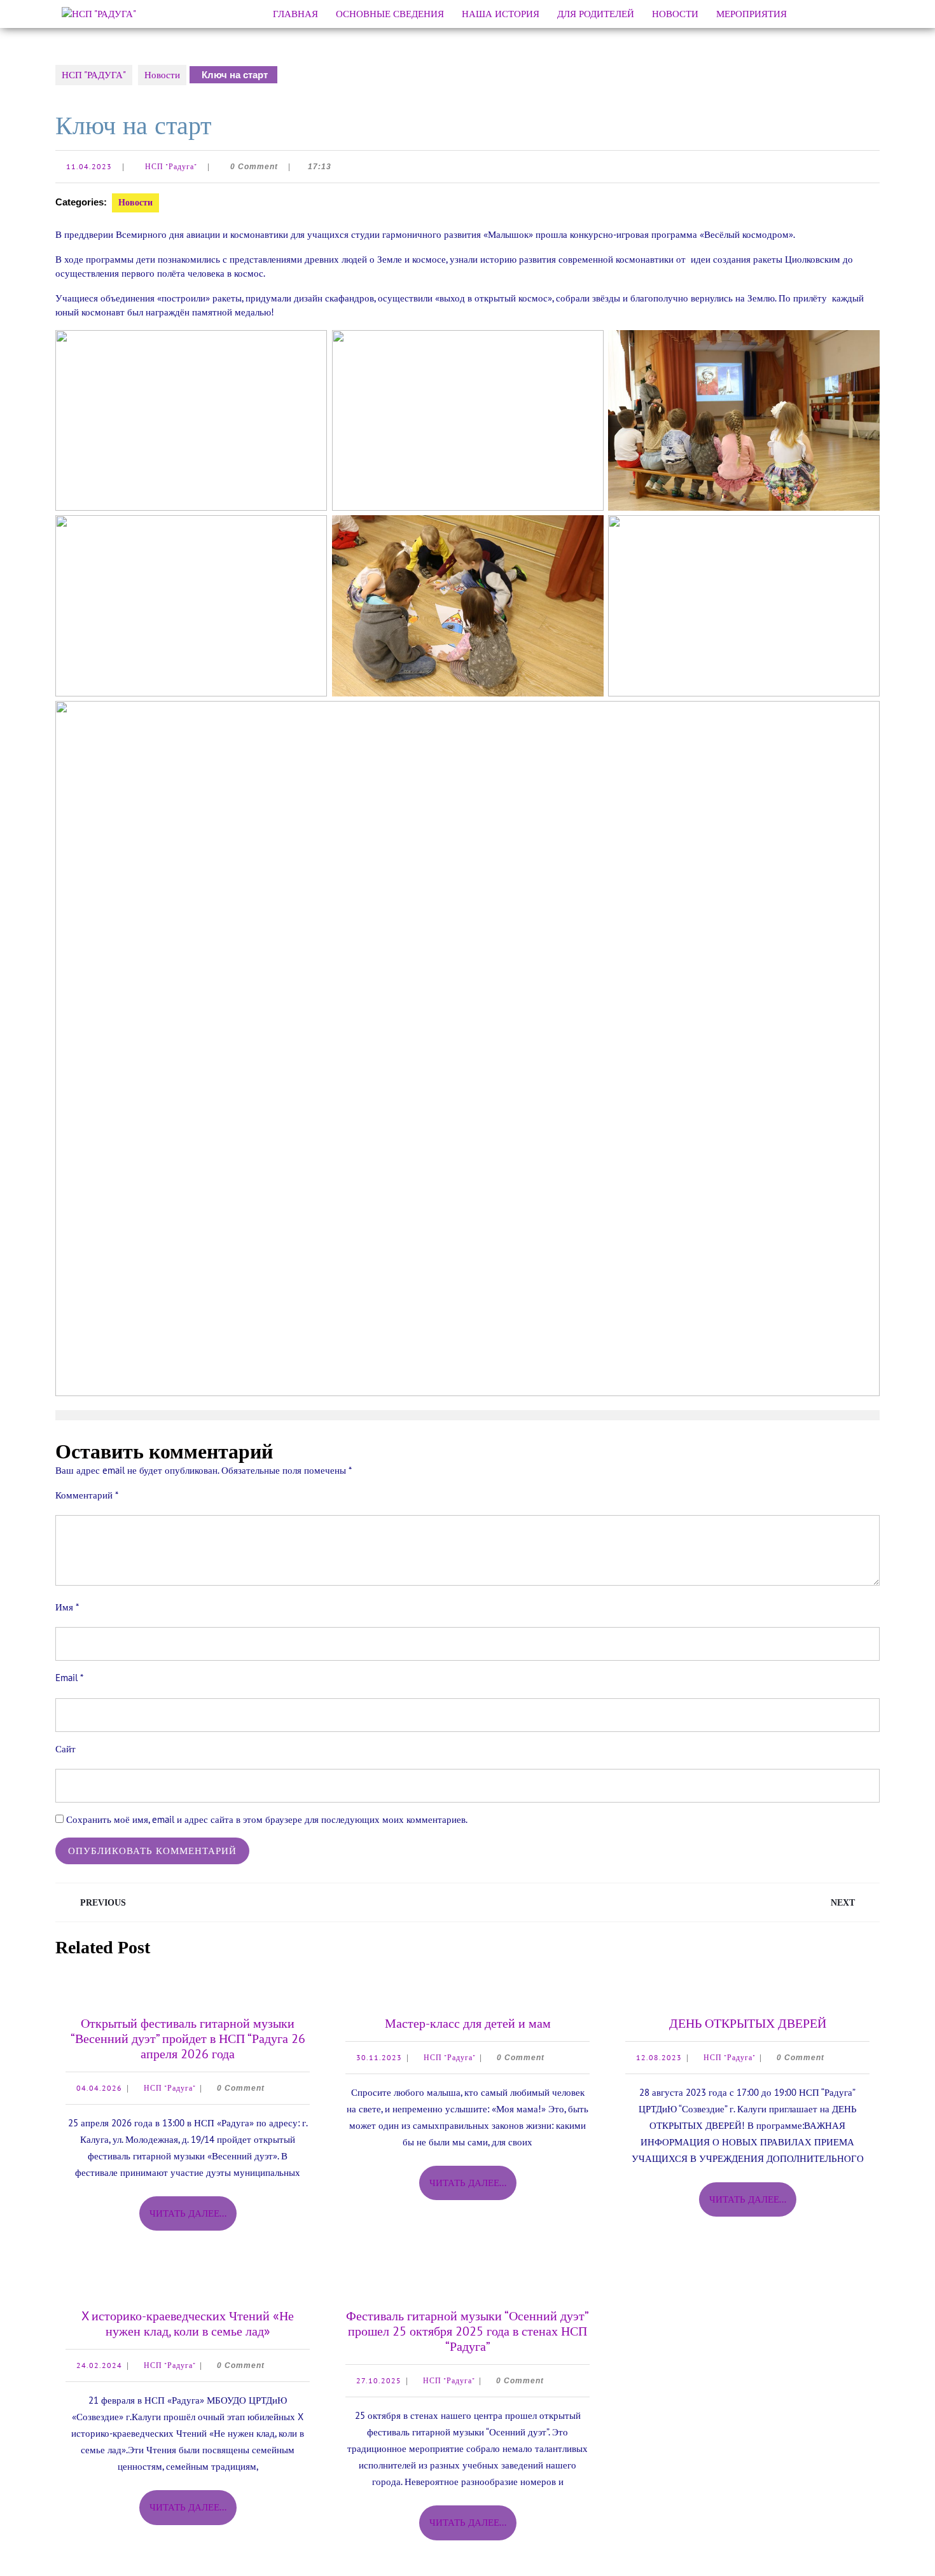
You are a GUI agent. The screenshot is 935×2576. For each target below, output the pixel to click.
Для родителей (596, 14)
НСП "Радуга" (171, 166)
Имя (67, 1607)
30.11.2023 (379, 2057)
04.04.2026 (99, 2088)
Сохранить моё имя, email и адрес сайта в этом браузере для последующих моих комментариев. (267, 1819)
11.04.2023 (89, 166)
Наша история (501, 14)
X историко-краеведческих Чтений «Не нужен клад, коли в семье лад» (188, 2323)
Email (69, 1678)
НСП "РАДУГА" (94, 75)
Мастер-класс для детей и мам (468, 2023)
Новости (675, 14)
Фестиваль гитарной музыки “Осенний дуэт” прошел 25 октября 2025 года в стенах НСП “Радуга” (468, 2331)
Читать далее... (193, 2219)
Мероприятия (751, 14)
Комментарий (87, 1495)
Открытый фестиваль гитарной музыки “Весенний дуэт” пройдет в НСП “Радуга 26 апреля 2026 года (188, 2039)
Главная (295, 14)
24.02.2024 (99, 2365)
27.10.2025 (379, 2380)
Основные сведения (390, 14)
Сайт (66, 1749)
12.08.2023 (659, 2057)
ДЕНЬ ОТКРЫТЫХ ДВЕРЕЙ (748, 2023)
